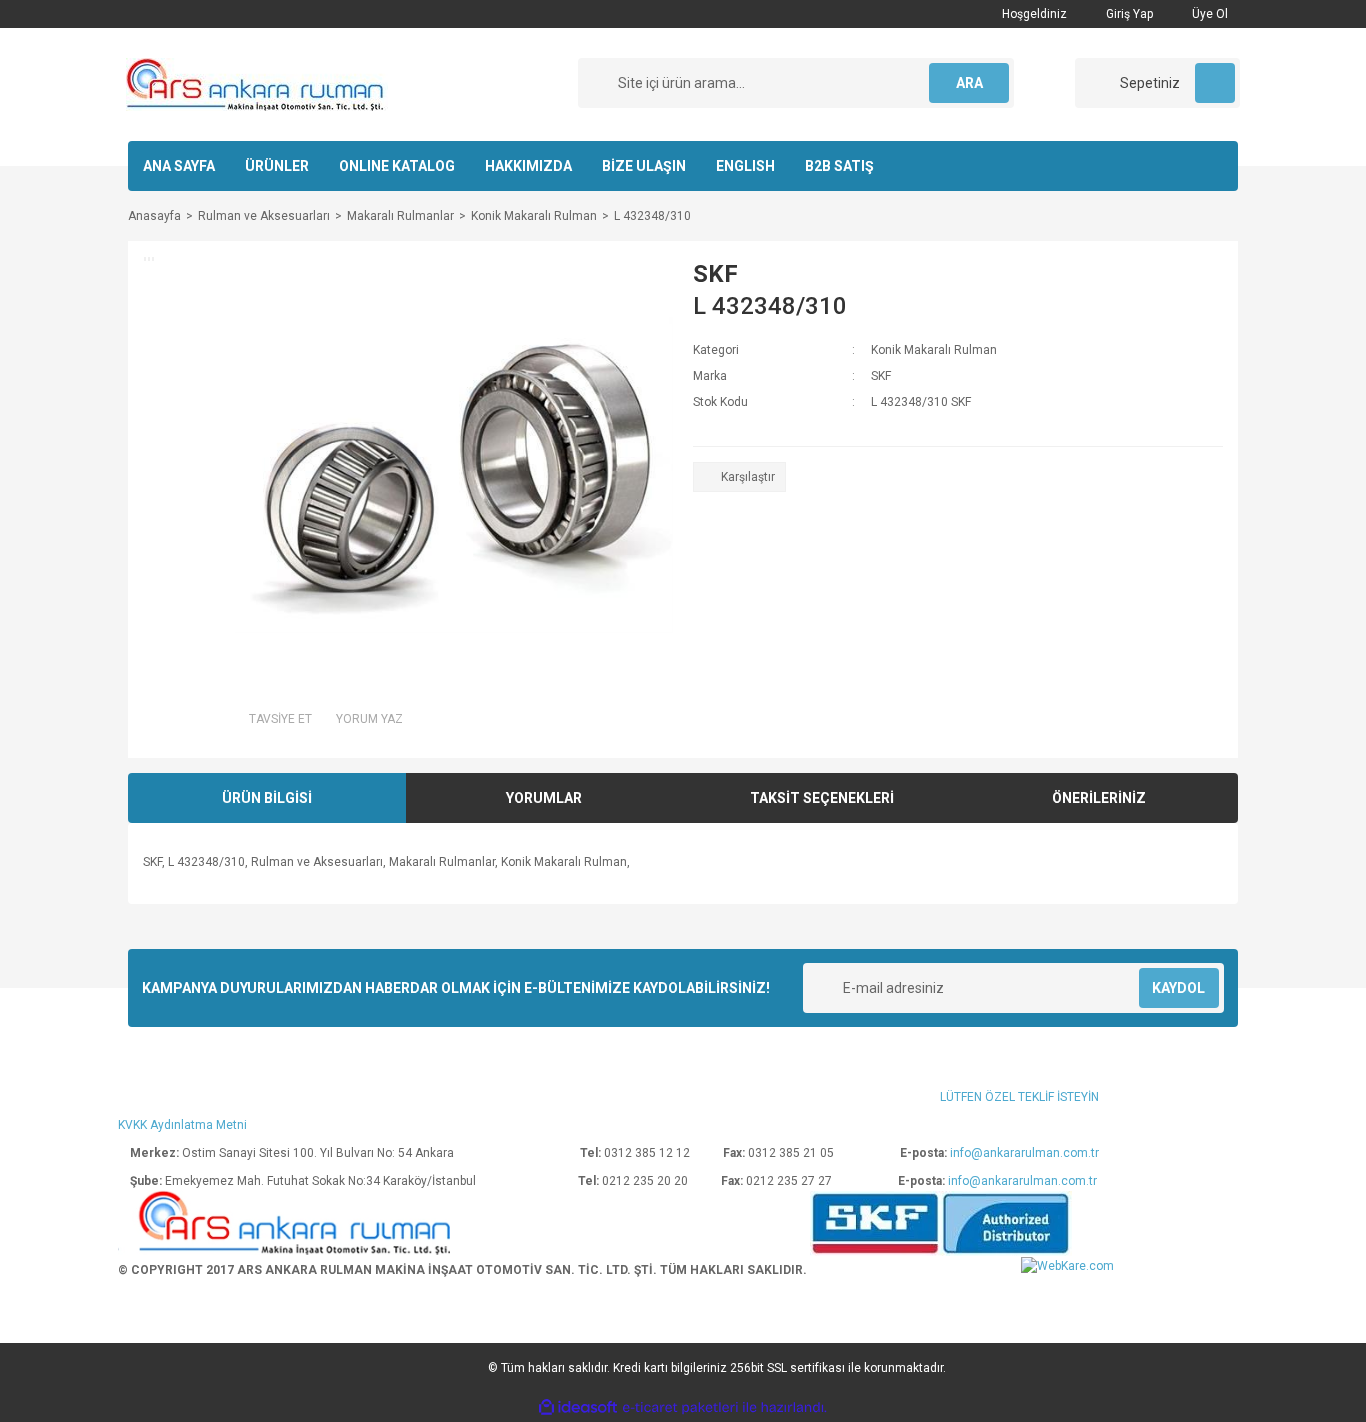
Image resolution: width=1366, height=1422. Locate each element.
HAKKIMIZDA (528, 166)
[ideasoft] (578, 1408)
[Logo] (257, 84)
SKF (715, 274)
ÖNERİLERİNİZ (1099, 798)
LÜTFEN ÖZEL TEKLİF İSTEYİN (1019, 1097)
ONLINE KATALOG (397, 166)
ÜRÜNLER (277, 166)
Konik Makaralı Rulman (934, 350)
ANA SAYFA (179, 166)
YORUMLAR (544, 798)
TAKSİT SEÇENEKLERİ (822, 798)
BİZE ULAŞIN (644, 166)
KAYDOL (1178, 988)
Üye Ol (1208, 14)
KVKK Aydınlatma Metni (182, 1125)
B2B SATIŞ (839, 166)
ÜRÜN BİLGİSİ (267, 798)
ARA (969, 83)
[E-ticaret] (680, 1408)
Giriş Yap (1128, 14)
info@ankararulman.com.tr (1024, 1153)
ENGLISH (745, 166)
